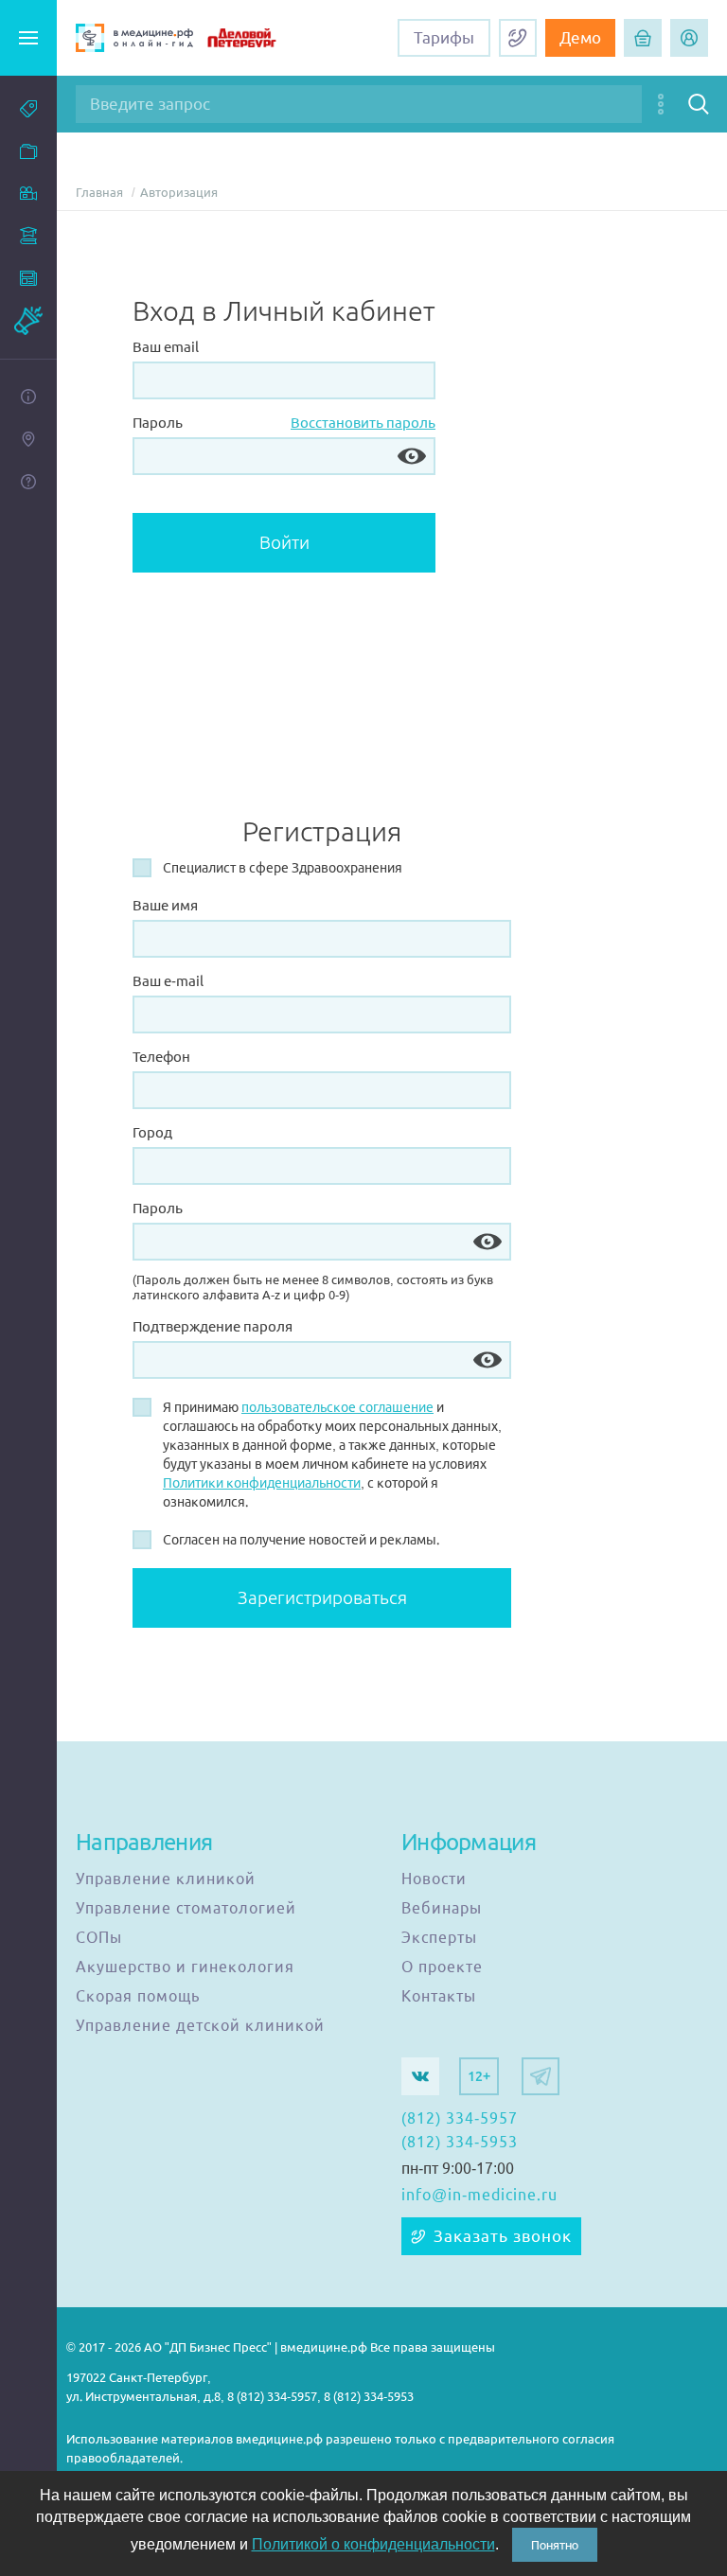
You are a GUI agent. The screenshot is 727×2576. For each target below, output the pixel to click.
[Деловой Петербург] (257, 38)
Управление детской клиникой (200, 2026)
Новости (434, 1879)
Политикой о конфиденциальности (373, 2544)
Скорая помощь (138, 1997)
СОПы (99, 1938)
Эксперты (439, 1938)
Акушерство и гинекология (185, 1967)
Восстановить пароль (363, 423)
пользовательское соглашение (337, 1407)
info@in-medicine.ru (479, 2196)
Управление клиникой (166, 1879)
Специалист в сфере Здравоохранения (283, 868)
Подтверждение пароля (213, 1326)
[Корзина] (643, 38)
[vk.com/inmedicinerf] (420, 2076)
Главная (99, 193)
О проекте (442, 1967)
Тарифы (444, 38)
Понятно (555, 2545)
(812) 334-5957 (460, 2119)
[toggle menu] (28, 38)
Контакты (439, 1997)
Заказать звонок (503, 2236)
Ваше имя (165, 905)
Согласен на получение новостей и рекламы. (301, 1540)
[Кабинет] (689, 38)
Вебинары (442, 1909)
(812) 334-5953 (460, 2143)
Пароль (158, 423)
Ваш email (166, 347)
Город (152, 1132)
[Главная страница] (134, 38)
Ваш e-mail (168, 981)
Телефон (161, 1057)
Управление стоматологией (186, 1909)
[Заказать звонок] (518, 38)
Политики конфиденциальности (262, 1483)
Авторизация (179, 193)
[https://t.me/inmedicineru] (541, 2076)
